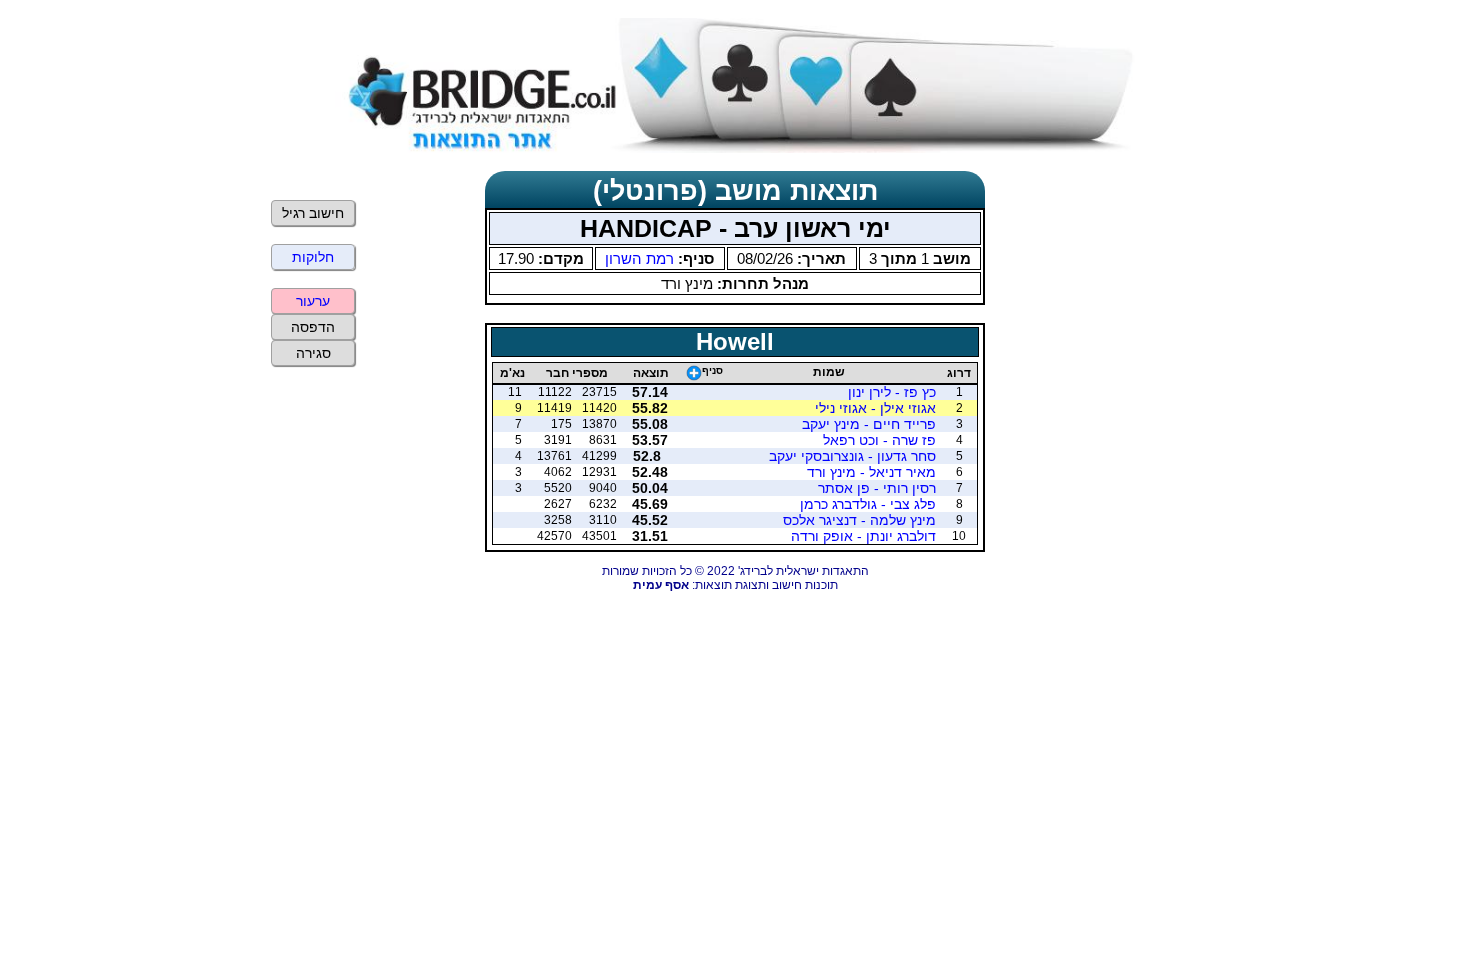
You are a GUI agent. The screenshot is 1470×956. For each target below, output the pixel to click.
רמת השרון (639, 258)
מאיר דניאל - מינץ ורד (871, 472)
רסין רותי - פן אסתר (877, 488)
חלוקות (313, 257)
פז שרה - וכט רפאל (879, 440)
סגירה (313, 353)
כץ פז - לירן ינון (892, 392)
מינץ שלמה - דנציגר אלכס (859, 520)
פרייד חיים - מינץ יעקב (869, 424)
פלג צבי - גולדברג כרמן (868, 504)
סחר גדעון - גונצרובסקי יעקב (852, 456)
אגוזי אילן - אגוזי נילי (875, 408)
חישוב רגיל (313, 213)
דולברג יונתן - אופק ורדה (863, 536)
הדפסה (313, 327)
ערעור (313, 301)
